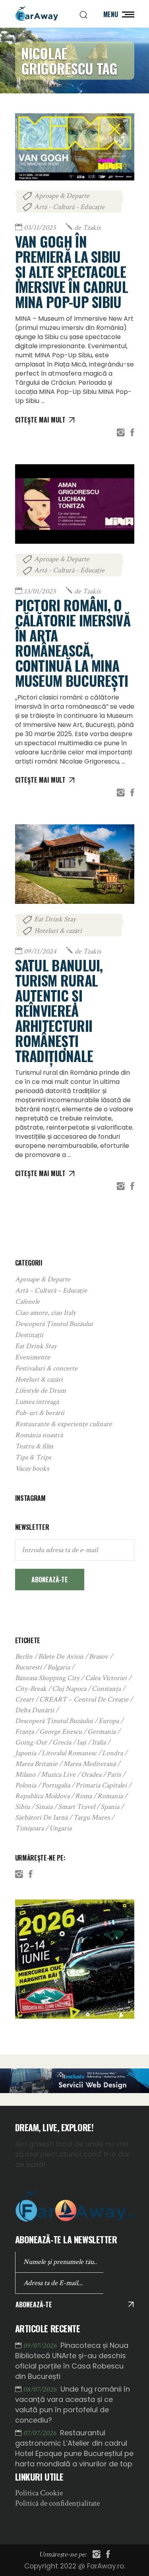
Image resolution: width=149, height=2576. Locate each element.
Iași (81, 1742)
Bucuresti (28, 1667)
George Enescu (61, 1732)
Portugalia (56, 1785)
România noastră (39, 1435)
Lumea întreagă (37, 1402)
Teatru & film (34, 1446)
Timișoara (29, 1828)
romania (110, 1796)
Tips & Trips (33, 1457)
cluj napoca (69, 1689)
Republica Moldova (42, 1796)
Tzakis (87, 228)
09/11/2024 (40, 951)
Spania (110, 1807)
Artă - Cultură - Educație (69, 207)
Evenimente (33, 1357)
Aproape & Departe (62, 196)
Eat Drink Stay (55, 919)
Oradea (91, 1775)
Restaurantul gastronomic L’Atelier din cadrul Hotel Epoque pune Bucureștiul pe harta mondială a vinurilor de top (74, 2448)
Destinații (29, 1335)
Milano (25, 1775)
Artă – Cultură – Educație (51, 1290)
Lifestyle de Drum (41, 1391)
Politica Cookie (39, 2493)
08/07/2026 (41, 2389)
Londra (112, 1753)
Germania (102, 1732)
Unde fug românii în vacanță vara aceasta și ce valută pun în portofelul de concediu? (73, 2404)
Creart (24, 1699)
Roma (83, 1796)
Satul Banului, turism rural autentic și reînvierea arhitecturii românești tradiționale (59, 1010)
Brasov (99, 1656)
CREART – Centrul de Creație (84, 1699)
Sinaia (44, 1807)
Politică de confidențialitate (57, 2503)
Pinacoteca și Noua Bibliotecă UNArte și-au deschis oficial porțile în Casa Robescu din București (72, 2361)
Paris (114, 1775)
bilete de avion (61, 1656)
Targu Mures (91, 1817)
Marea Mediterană (89, 1764)
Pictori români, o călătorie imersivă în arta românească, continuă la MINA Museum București (73, 643)
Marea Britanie (36, 1764)
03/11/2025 (40, 228)
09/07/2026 (41, 2346)
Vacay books (32, 1468)
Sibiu (22, 1807)
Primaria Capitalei (101, 1785)
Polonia (26, 1785)
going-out (31, 1742)
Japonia (26, 1753)
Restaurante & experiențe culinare (64, 1424)
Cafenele (27, 1302)
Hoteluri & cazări (58, 931)
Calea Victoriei (106, 1678)
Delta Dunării (35, 1710)
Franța (24, 1732)
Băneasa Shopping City (47, 1678)
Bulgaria (59, 1667)
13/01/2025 (40, 591)
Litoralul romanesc (69, 1753)
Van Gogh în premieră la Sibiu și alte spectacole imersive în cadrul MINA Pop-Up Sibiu (72, 271)
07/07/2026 (41, 2433)
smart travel (76, 1807)
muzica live (58, 1775)
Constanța (106, 1689)
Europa (109, 1721)
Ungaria (60, 1828)
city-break (31, 1689)
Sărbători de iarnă (41, 1817)
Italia (99, 1742)
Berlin (24, 1656)
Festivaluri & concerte (46, 1368)
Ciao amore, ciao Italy (45, 1313)
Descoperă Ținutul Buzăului (54, 1324)
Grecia (62, 1742)
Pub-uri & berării (40, 1413)
